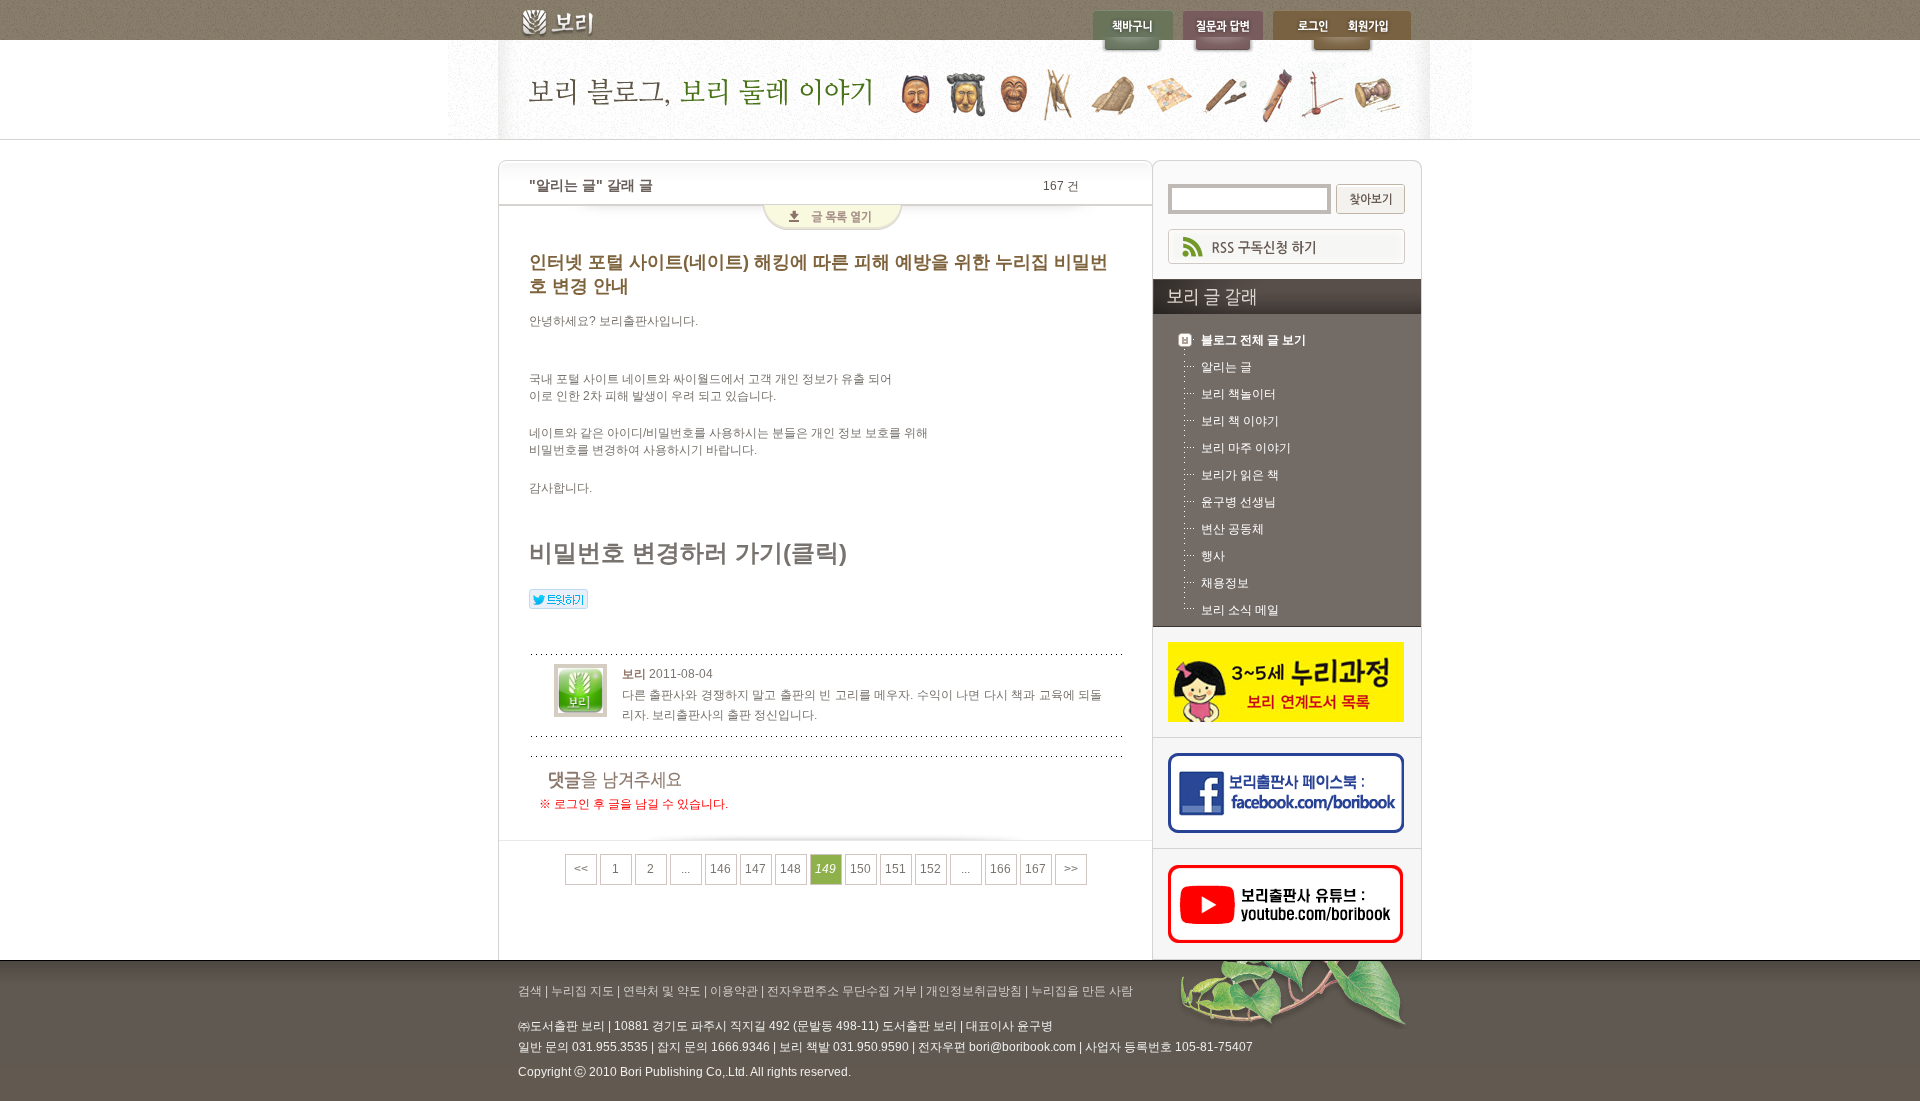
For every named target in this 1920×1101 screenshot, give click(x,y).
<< (581, 869)
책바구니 (1132, 31)
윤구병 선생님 (1238, 502)
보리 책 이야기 (1240, 421)
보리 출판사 (550, 25)
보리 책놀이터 (1238, 394)
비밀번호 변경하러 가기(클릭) (688, 552)
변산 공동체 (1232, 529)
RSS (1286, 246)
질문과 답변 (1223, 31)
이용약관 (734, 991)
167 (1035, 869)
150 (860, 869)
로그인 (1308, 31)
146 (720, 869)
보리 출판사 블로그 (960, 89)
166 (1000, 869)
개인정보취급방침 (974, 991)
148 (790, 869)
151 (895, 869)
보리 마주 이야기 (1246, 448)
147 (755, 869)
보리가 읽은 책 (1240, 475)
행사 (1213, 556)
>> (1071, 869)
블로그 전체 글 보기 (1253, 340)
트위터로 (558, 599)
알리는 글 (1226, 367)
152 (930, 869)
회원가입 (1378, 31)
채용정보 (1225, 583)
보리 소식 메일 (1240, 610)
